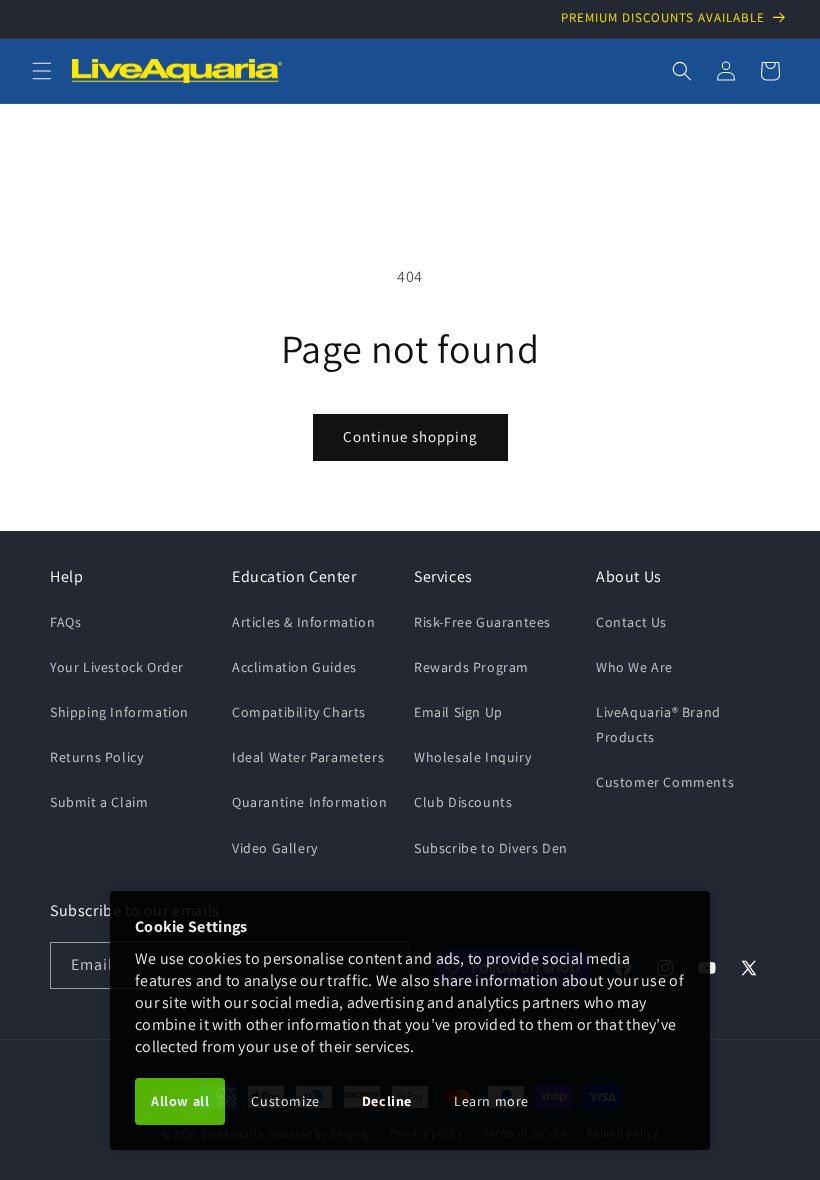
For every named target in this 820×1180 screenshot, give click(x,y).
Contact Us (631, 622)
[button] (42, 71)
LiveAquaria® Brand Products (658, 724)
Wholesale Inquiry (472, 757)
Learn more (491, 1101)
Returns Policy (96, 757)
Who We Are (634, 667)
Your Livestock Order (117, 667)
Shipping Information (119, 712)
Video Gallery (275, 848)
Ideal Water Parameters (308, 757)
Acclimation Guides (294, 667)
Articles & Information (303, 622)
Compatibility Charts (299, 712)
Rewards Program (471, 667)
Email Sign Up (458, 712)
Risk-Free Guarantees (482, 622)
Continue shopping (410, 436)
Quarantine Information (309, 802)
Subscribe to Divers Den (491, 848)
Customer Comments (665, 782)
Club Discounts (463, 802)
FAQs (65, 622)
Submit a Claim (99, 802)
